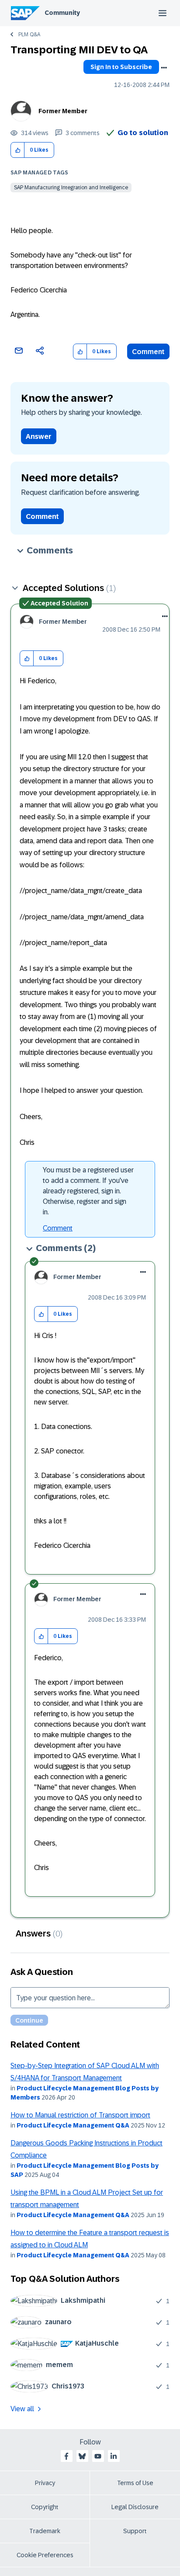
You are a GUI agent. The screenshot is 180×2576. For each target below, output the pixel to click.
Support (135, 2531)
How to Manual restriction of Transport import (80, 2115)
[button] (18, 150)
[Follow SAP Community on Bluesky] (82, 2456)
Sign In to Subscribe (121, 67)
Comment (148, 352)
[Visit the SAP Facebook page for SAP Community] (66, 2456)
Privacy (45, 2483)
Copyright (45, 2507)
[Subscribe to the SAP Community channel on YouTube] (98, 2456)
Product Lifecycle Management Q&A (73, 2125)
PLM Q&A (29, 35)
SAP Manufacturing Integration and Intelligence (71, 188)
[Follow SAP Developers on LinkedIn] (114, 2456)
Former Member (63, 111)
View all (22, 2409)
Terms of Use (135, 2483)
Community (62, 13)
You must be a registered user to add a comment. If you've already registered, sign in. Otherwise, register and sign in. (88, 1191)
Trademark (45, 2531)
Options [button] (164, 68)
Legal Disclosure (135, 2507)
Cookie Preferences (45, 2555)
